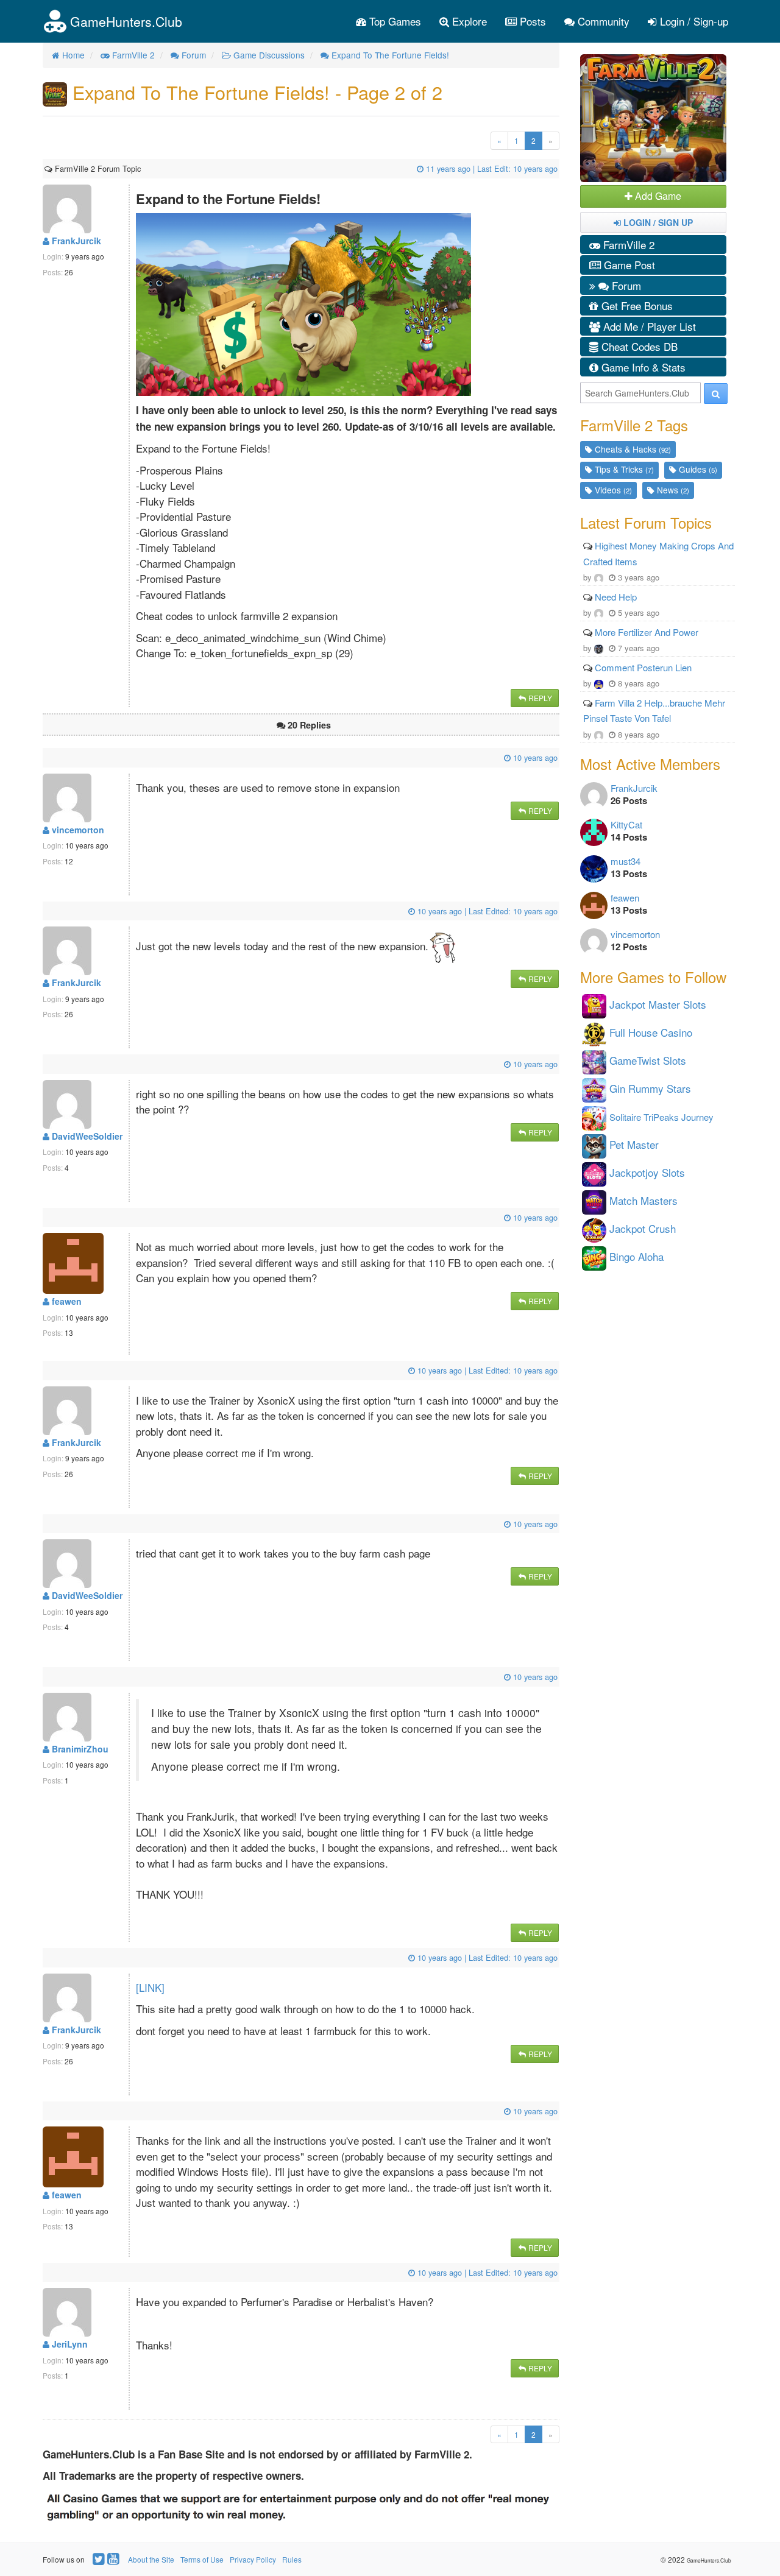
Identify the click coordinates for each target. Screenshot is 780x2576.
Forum (625, 285)
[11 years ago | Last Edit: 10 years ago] (142, 168)
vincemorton (77, 830)
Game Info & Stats (642, 367)
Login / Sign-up (693, 21)
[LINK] (150, 1987)
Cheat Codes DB (638, 346)
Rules (292, 2559)
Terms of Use (202, 2559)
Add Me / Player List (648, 326)
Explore (468, 21)
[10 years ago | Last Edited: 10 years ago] (46, 911)
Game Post (628, 265)
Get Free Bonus (636, 305)
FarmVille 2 (627, 245)
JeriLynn (69, 2344)
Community (602, 21)
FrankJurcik (75, 241)
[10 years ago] (46, 757)
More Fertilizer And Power (647, 632)
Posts (531, 21)
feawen (66, 1301)
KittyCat (626, 824)
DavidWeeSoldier (86, 1136)
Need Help (616, 597)
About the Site (151, 2559)
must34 (626, 861)
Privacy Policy (253, 2559)
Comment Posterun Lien (643, 667)
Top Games (394, 21)
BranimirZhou (79, 1749)
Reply (539, 698)
